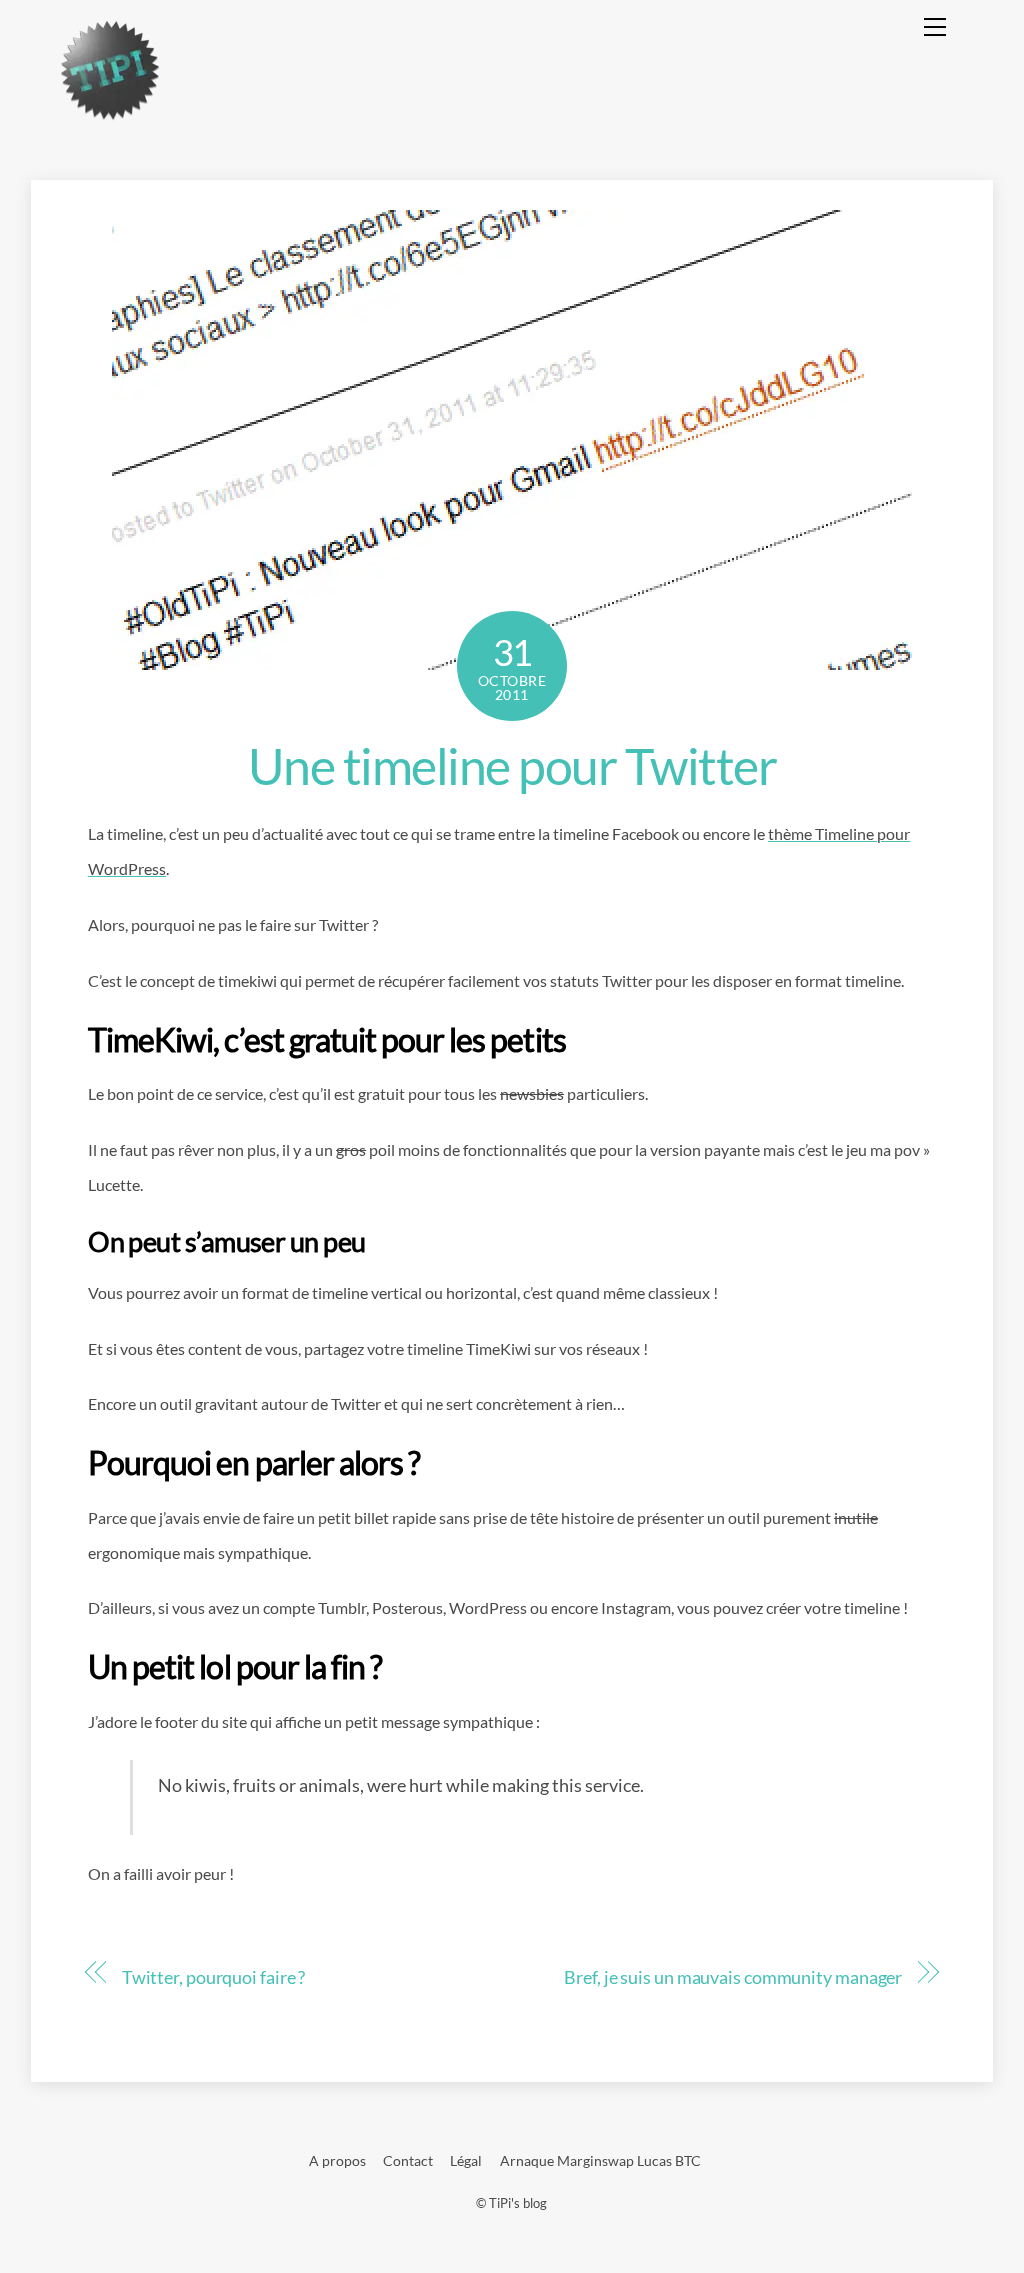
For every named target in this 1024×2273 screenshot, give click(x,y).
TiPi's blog (518, 2203)
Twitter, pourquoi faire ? (214, 1977)
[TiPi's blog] (110, 112)
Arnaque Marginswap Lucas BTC (600, 2160)
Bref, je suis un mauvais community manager (733, 1977)
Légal (466, 2160)
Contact (408, 2160)
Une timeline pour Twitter (512, 766)
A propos (337, 2160)
